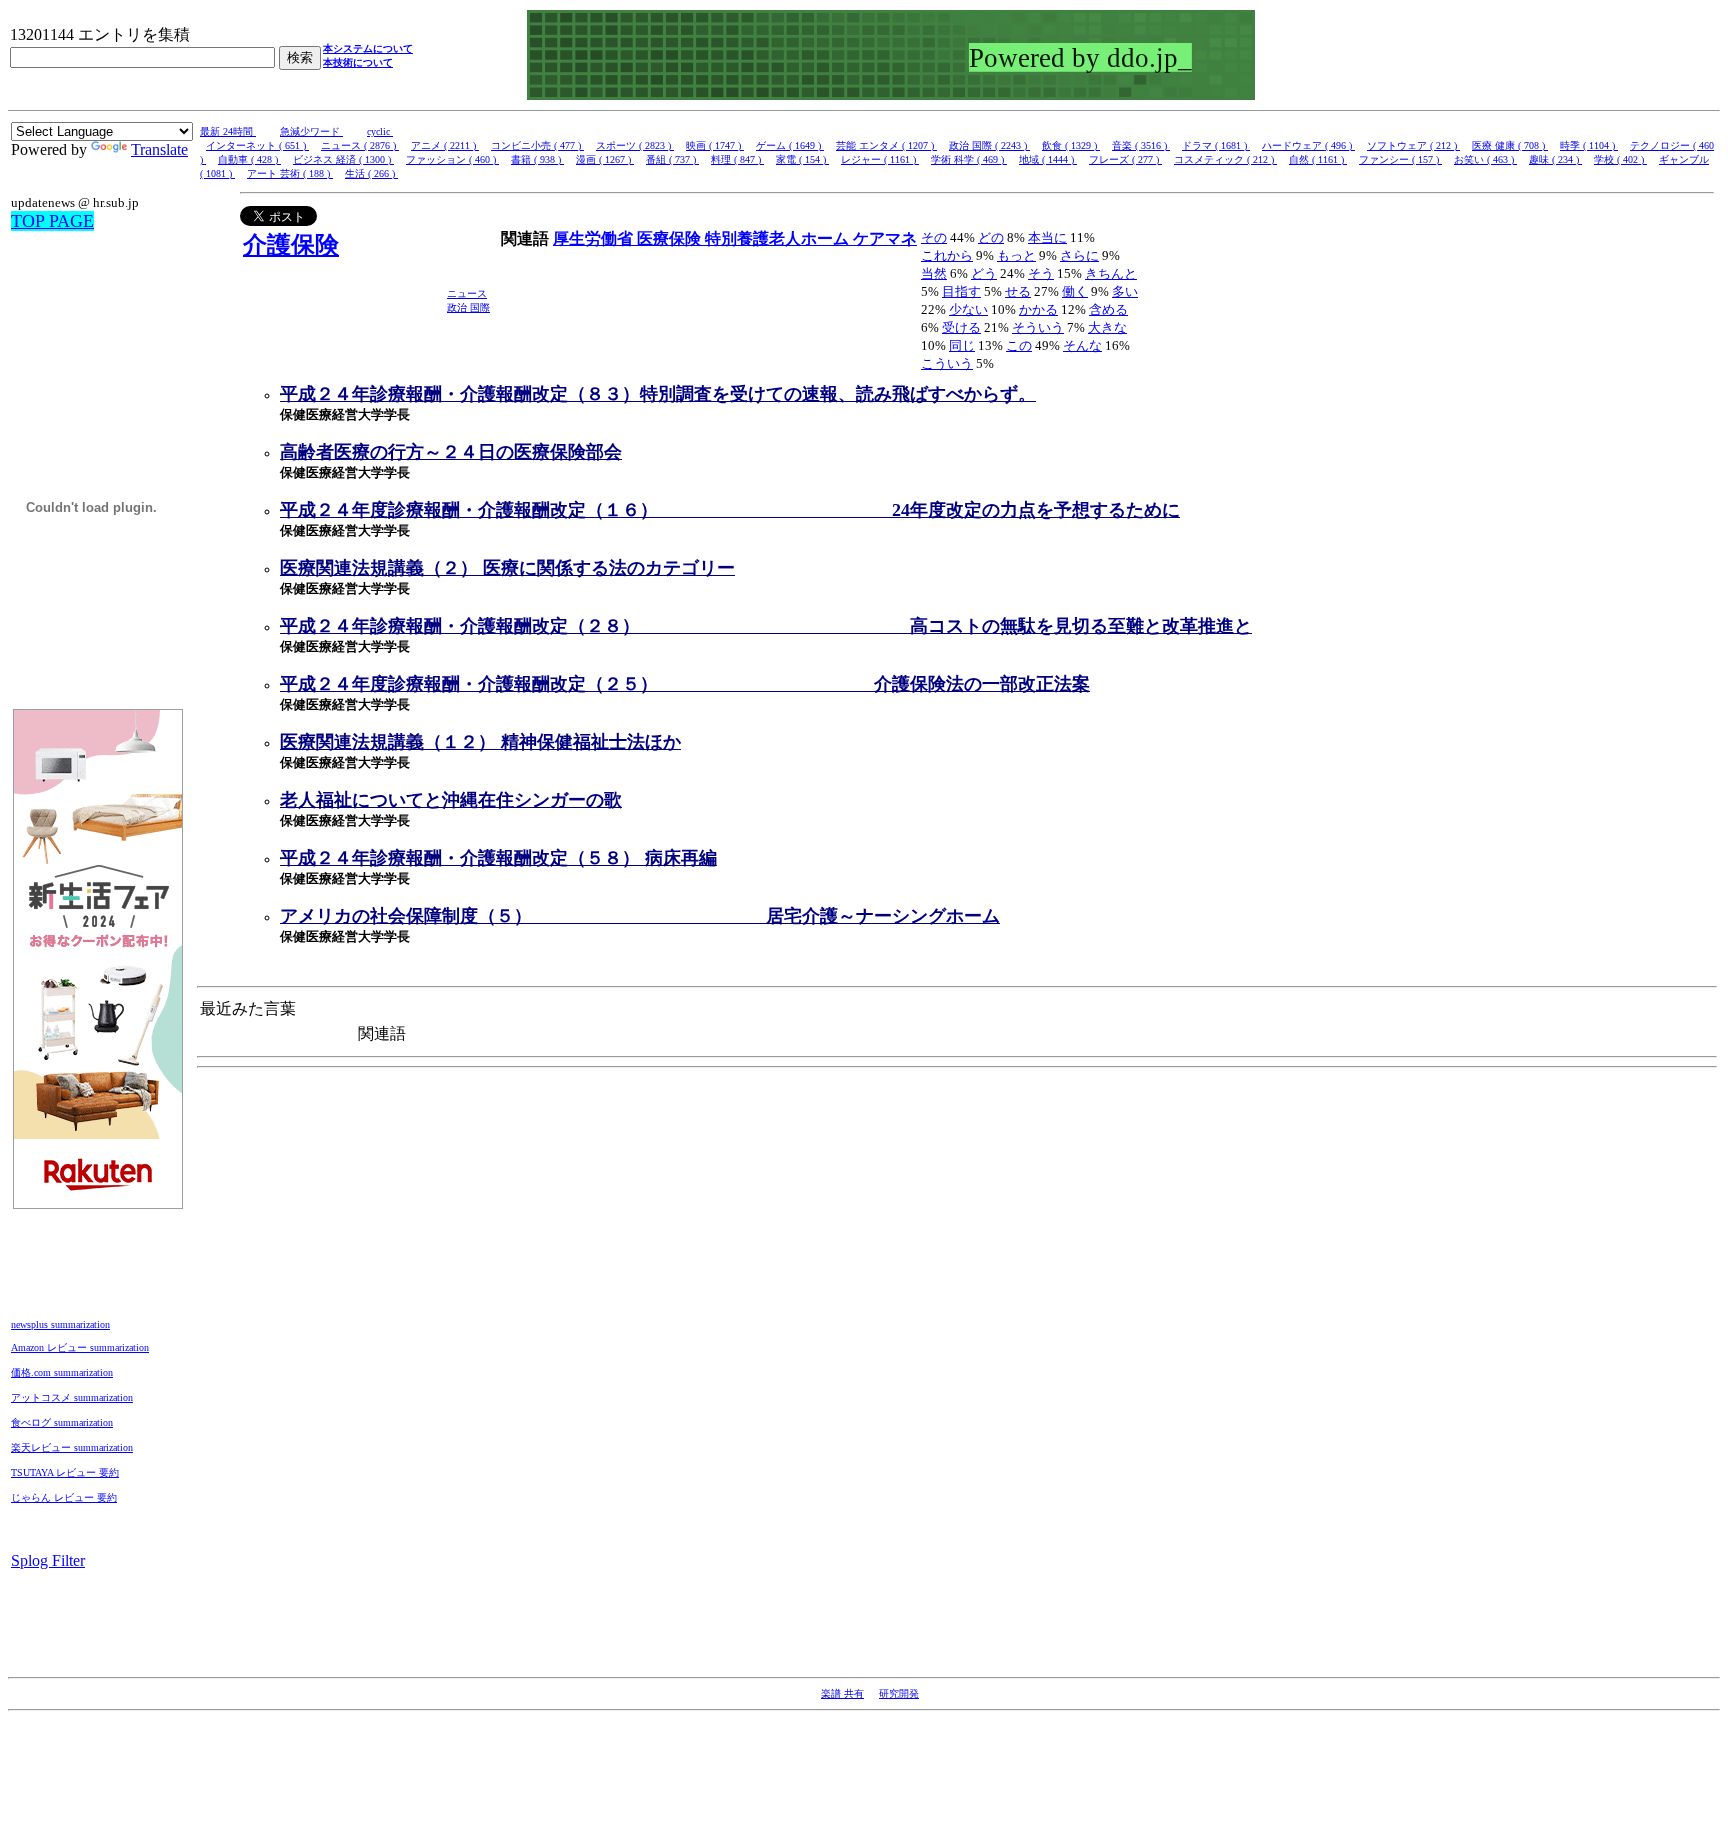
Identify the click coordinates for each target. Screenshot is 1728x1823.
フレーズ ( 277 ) (1125, 159)
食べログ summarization (62, 1422)
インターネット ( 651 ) (257, 145)
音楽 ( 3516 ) (1141, 145)
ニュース (467, 293)
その (934, 237)
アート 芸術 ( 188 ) (290, 173)
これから (947, 255)
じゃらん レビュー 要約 (64, 1497)
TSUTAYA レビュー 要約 (65, 1472)
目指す (961, 291)
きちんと (1111, 273)
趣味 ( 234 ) (1555, 159)
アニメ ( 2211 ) (445, 145)
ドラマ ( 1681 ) (1216, 145)
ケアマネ (885, 238)
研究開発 (899, 1693)
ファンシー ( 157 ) (1400, 159)
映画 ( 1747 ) (715, 145)
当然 (934, 273)
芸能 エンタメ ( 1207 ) (886, 145)
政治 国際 (468, 307)
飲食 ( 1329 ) (1071, 145)
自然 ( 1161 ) (1318, 159)
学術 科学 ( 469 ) (969, 159)
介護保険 (291, 245)
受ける (961, 327)
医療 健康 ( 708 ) (1510, 145)
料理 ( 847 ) (737, 159)
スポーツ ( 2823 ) (635, 145)
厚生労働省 (595, 238)
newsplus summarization (60, 1324)
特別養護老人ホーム (779, 238)
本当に (1047, 237)
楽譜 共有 (842, 1693)
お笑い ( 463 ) (1485, 159)
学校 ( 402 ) (1620, 159)
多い (1125, 291)
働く (1075, 291)
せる (1018, 291)
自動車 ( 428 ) (249, 159)
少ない (968, 309)
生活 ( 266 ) (371, 173)
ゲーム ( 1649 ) (790, 145)
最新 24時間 (228, 131)
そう (1041, 273)
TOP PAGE (52, 221)
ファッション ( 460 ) (452, 159)
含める (1108, 309)
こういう (947, 363)
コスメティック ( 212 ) (1225, 159)
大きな (1107, 327)
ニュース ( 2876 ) (360, 145)
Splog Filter (48, 1560)
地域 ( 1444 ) (1048, 159)
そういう (1038, 327)
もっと (1016, 255)
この (1019, 345)
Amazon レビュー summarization (80, 1347)
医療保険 (671, 238)
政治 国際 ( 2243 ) (989, 145)
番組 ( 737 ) (672, 159)
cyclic (380, 131)
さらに (1079, 255)
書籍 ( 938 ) (537, 159)
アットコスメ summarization (72, 1397)
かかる (1038, 309)
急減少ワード (311, 131)
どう (984, 273)
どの (991, 237)
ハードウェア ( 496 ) (1308, 145)
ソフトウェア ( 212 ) (1413, 145)
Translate (159, 149)
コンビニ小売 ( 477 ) (537, 145)
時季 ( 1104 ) (1589, 145)
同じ (962, 345)
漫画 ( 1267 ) (605, 159)
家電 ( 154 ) (802, 159)
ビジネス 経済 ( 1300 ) (343, 159)
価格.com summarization (62, 1372)
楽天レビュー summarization (72, 1447)
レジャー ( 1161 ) (880, 159)
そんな (1082, 345)
